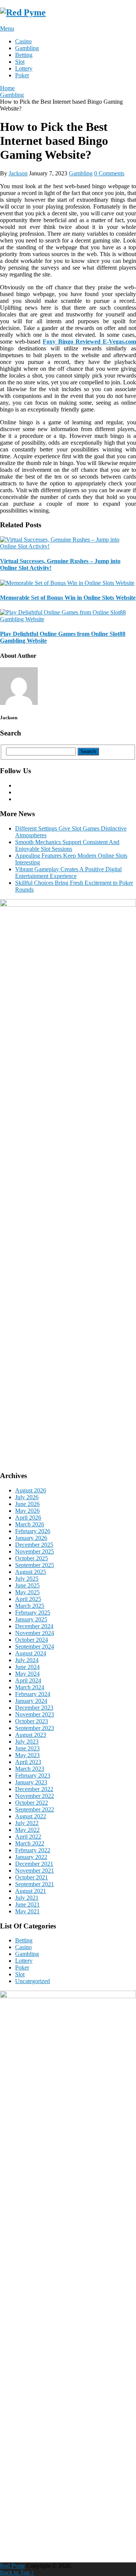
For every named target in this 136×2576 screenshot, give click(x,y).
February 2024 (33, 1694)
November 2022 (35, 1796)
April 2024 (28, 1680)
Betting (24, 55)
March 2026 (30, 1524)
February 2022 (33, 1850)
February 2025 (33, 1613)
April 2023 (28, 1762)
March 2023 (30, 1769)
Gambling (27, 48)
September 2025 (35, 1565)
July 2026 (27, 1497)
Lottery (24, 68)
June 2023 (27, 1748)
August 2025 (31, 1572)
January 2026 (31, 1538)
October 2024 (32, 1640)
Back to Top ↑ (17, 2572)
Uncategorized (32, 1981)
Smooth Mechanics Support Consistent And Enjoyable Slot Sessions (67, 845)
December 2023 (34, 1708)
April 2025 (28, 1599)
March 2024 (30, 1687)
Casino (23, 41)
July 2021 (27, 1898)
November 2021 (35, 1871)
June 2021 (27, 1904)
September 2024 (35, 1646)
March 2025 (30, 1606)
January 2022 (31, 1857)
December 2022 (34, 1789)
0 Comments (109, 173)
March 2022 (30, 1843)
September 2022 (35, 1809)
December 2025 (34, 1545)
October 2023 (32, 1721)
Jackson (18, 173)
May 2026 (27, 1511)
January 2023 (31, 1782)
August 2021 (31, 1891)
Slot (20, 62)
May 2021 (27, 1911)
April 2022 (28, 1837)
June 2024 (27, 1667)
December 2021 (34, 1864)
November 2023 (35, 1714)
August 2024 (31, 1653)
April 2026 (28, 1518)
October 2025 (32, 1558)
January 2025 (31, 1619)
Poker (22, 75)
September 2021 (35, 1884)
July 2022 (27, 1823)
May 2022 (27, 1830)
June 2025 (27, 1585)
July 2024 (27, 1660)
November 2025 (35, 1551)
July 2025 (27, 1579)
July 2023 (27, 1742)
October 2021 (32, 1877)
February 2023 (33, 1775)
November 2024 (35, 1633)
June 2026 (27, 1504)
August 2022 (31, 1816)
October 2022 (32, 1803)
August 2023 (31, 1735)
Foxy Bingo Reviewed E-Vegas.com (89, 342)
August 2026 (31, 1490)
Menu (7, 28)
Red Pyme (12, 2566)
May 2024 (27, 1674)
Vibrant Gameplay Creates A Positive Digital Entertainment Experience (68, 873)
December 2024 (34, 1626)
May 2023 (27, 1755)
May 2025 (27, 1592)
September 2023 (35, 1728)
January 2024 (31, 1701)
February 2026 (33, 1531)
